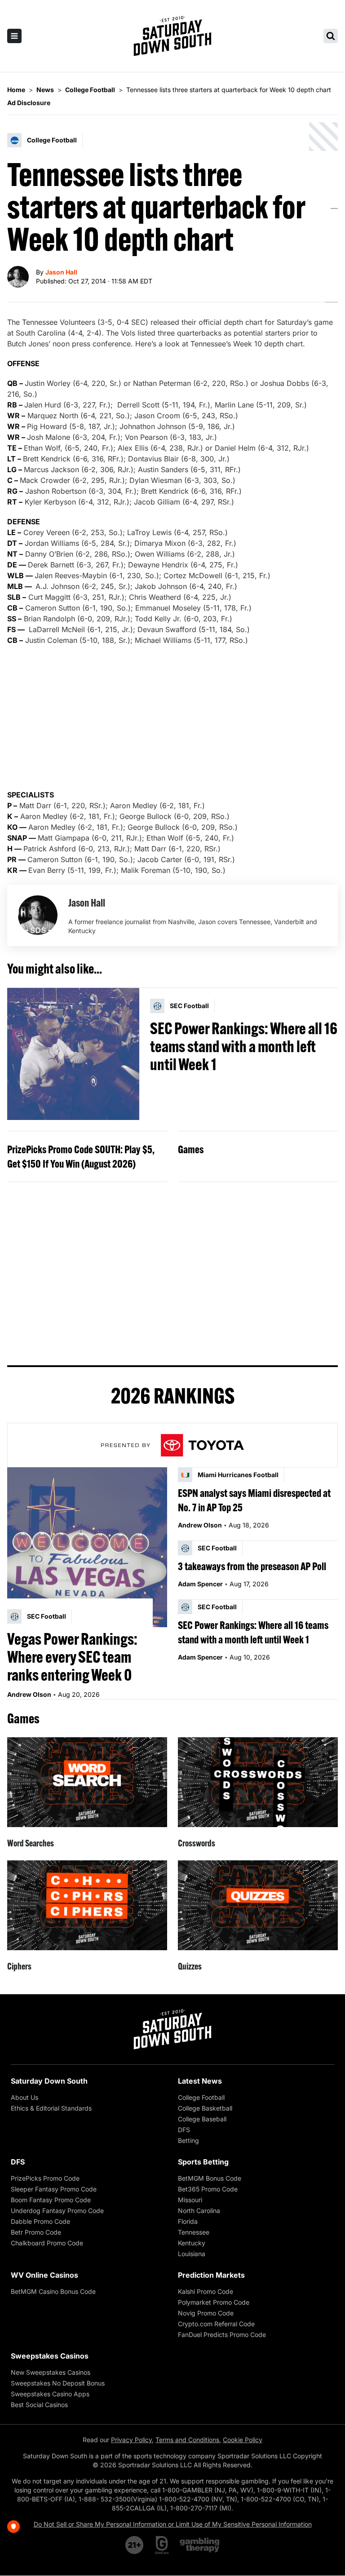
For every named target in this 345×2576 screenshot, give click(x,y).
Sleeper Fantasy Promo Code (54, 2189)
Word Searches (31, 1843)
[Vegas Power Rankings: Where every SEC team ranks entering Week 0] (87, 1547)
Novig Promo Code (206, 2313)
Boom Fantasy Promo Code (51, 2200)
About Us (24, 2097)
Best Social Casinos (39, 2405)
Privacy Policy (131, 2440)
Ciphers (19, 1966)
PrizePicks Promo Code (45, 2178)
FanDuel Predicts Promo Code (222, 2335)
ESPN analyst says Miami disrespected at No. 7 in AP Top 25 (254, 1500)
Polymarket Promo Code (214, 2302)
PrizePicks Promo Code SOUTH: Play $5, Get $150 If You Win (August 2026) (81, 1156)
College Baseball (202, 2119)
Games (191, 1149)
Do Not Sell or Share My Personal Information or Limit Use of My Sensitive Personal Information (173, 2524)
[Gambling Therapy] (200, 2545)
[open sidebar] (14, 36)
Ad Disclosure (29, 103)
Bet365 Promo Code (208, 2189)
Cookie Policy (243, 2440)
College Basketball (205, 2108)
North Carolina (199, 2211)
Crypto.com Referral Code (216, 2324)
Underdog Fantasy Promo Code (57, 2211)
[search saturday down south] (331, 36)
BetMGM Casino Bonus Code (53, 2291)
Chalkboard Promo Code (47, 2243)
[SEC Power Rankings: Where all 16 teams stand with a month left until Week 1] (73, 1054)
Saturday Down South (49, 2081)
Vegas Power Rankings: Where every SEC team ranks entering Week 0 (72, 1657)
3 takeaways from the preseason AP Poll (252, 1566)
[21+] (135, 2545)
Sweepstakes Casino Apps (50, 2394)
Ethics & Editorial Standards (51, 2108)
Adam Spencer (200, 1584)
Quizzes (190, 1966)
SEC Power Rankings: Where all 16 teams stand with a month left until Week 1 (244, 1046)
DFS (184, 2130)
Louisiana (192, 2254)
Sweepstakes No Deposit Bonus (58, 2383)
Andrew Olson (29, 1694)
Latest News (200, 2081)
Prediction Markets (211, 2275)
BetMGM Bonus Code (210, 2178)
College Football (201, 2097)
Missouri (190, 2200)
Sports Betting (203, 2162)
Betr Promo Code (36, 2232)
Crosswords (197, 1843)
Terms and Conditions (187, 2440)
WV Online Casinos (44, 2275)
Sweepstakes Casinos (50, 2356)
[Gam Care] (162, 2545)
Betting (188, 2140)
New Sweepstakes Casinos (51, 2372)
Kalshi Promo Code (206, 2291)
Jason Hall (61, 272)
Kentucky (192, 2243)
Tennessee (194, 2232)
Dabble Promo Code (40, 2221)
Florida (188, 2221)
